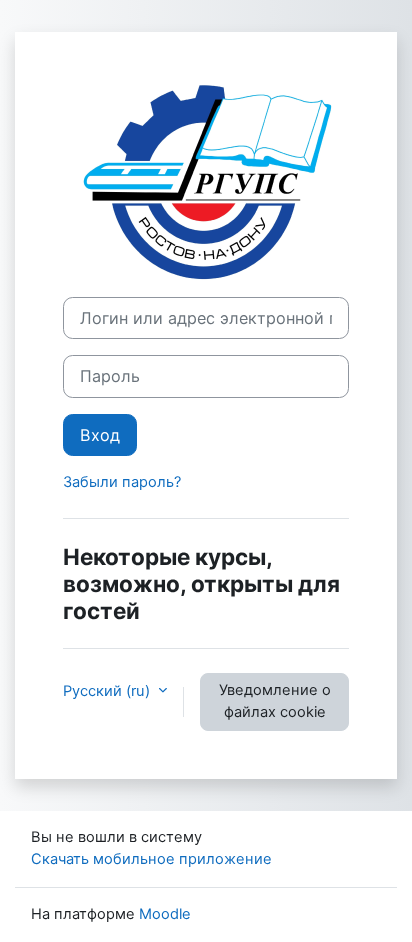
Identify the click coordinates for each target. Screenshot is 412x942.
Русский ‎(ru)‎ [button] (108, 691)
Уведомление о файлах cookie (275, 701)
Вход (100, 435)
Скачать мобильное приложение (151, 859)
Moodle (165, 914)
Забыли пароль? (122, 482)
